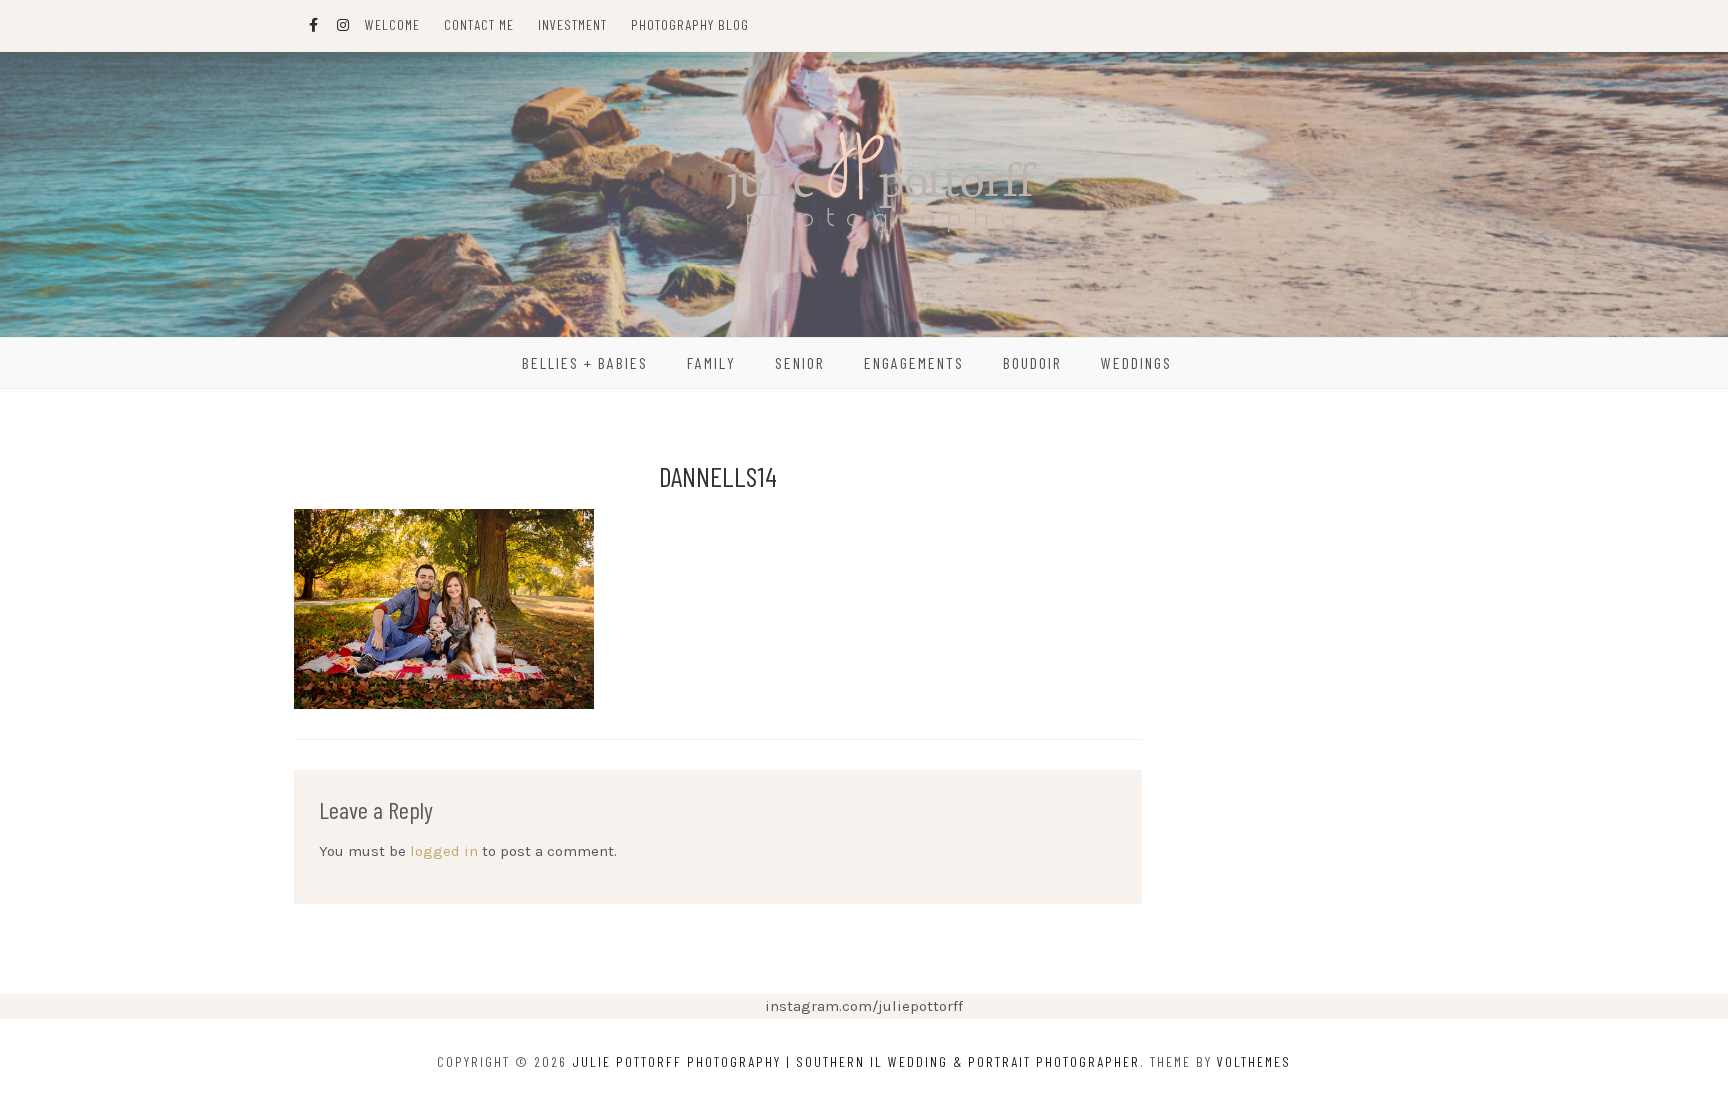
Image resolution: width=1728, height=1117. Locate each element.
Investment (572, 24)
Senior (800, 362)
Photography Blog (690, 24)
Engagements (914, 362)
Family (711, 362)
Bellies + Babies (585, 362)
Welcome (392, 24)
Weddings (1136, 362)
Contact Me (479, 24)
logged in (444, 851)
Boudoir (1032, 362)
